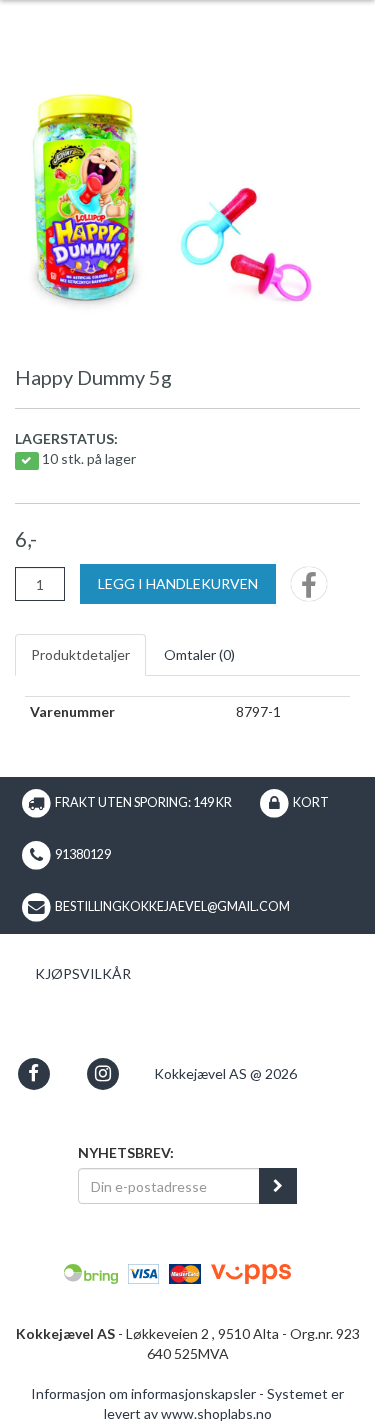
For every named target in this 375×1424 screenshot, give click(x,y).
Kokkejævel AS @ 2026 (225, 1073)
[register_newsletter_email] (278, 1186)
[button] (33, 1073)
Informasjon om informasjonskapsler (143, 1393)
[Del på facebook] (309, 590)
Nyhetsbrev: (126, 1152)
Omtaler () (199, 654)
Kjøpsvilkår (83, 973)
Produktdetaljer (80, 654)
